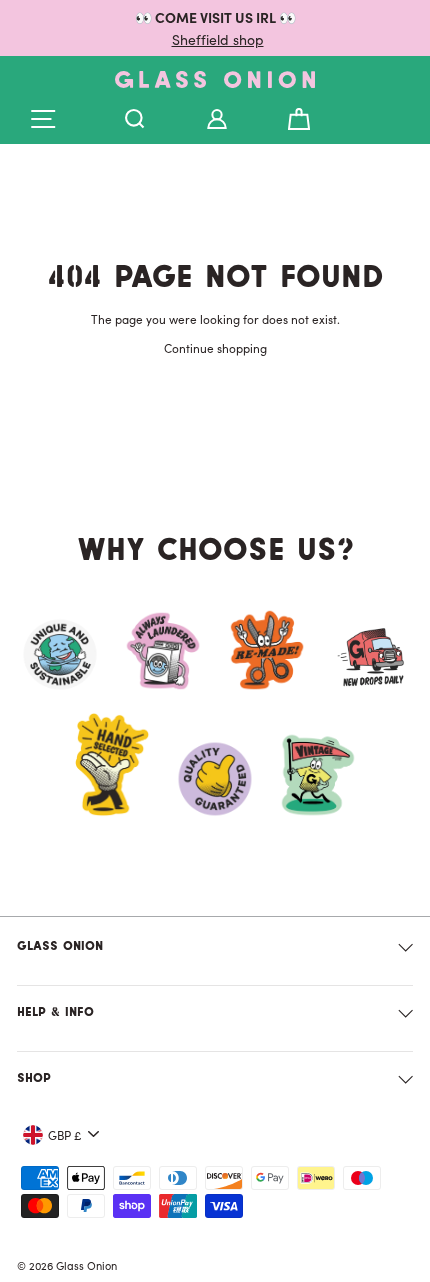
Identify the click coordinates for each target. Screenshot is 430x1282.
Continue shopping (215, 347)
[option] (215, 28)
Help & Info (55, 1013)
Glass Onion (60, 947)
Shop (34, 1079)
